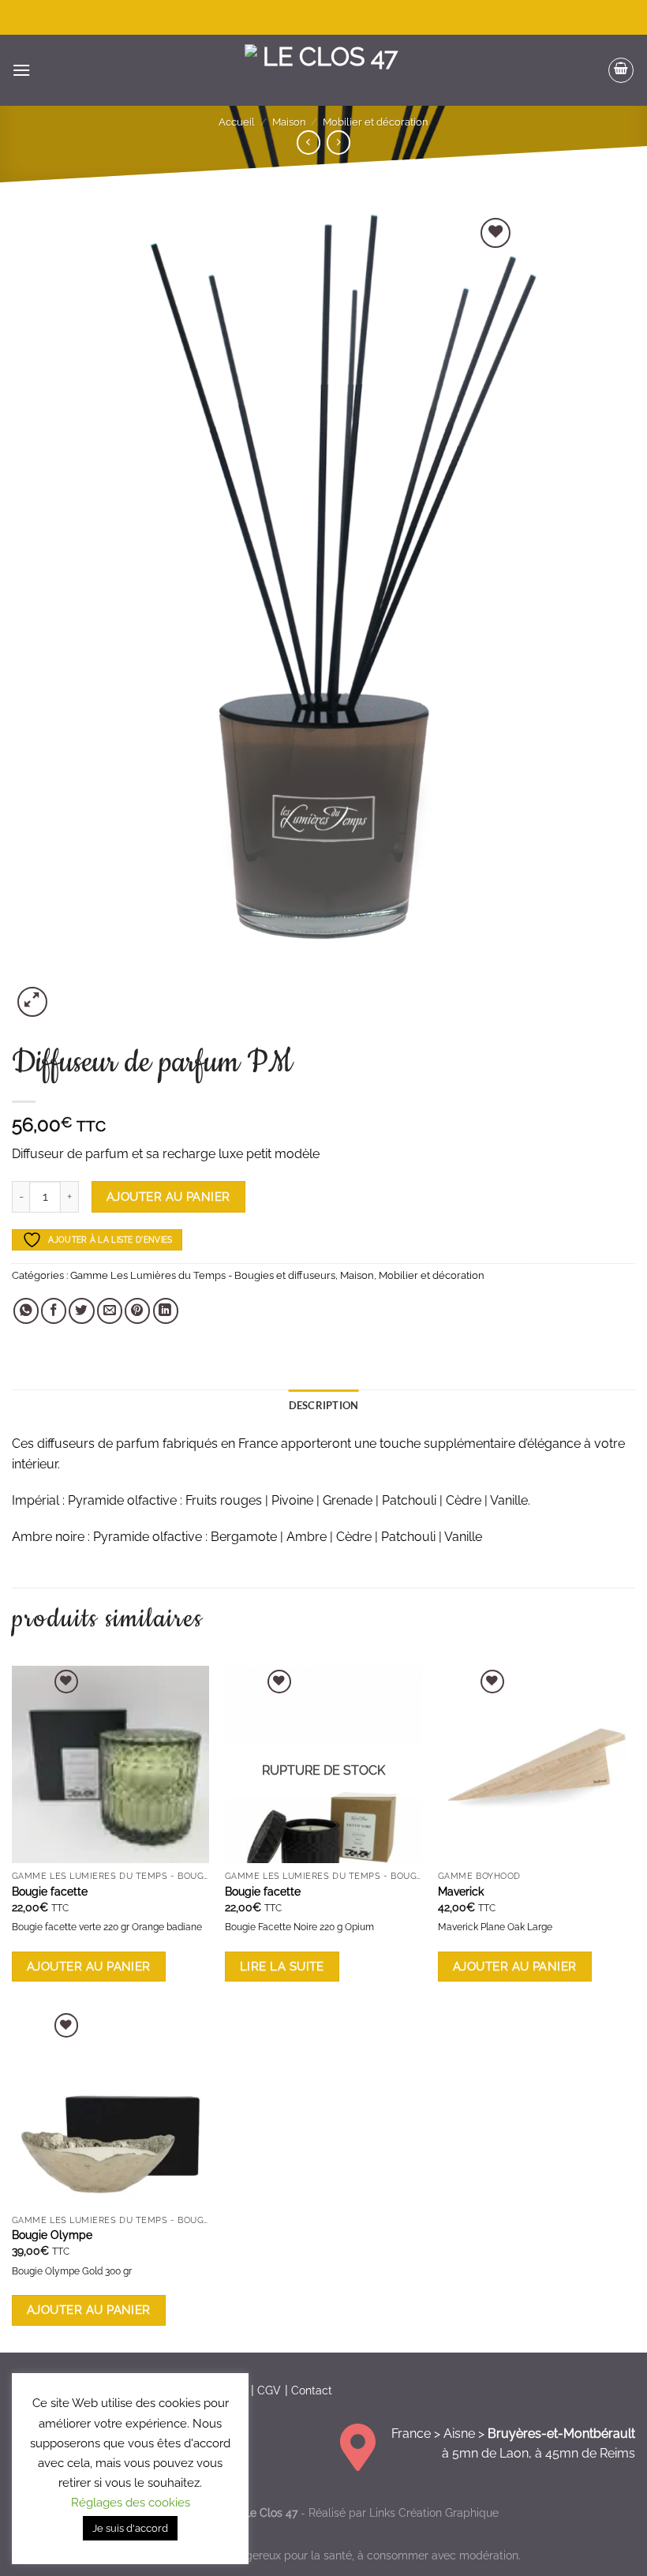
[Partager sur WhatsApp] (26, 1310)
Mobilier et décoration (376, 122)
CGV (269, 2390)
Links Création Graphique (434, 2512)
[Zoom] (32, 1002)
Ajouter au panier (168, 1197)
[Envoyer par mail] (110, 1310)
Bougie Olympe (52, 2235)
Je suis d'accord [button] (130, 2528)
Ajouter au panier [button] (89, 1967)
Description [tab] (324, 1405)
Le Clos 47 (271, 2512)
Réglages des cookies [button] (131, 2503)
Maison (289, 122)
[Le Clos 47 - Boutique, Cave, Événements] (323, 70)
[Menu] (21, 70)
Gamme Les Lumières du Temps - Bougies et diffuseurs (203, 1275)
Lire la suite (282, 1967)
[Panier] (621, 70)
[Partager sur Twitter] (81, 1310)
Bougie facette (50, 1891)
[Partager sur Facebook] (54, 1310)
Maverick (461, 1891)
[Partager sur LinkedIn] (166, 1310)
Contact (312, 2390)
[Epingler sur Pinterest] (137, 1310)
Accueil (237, 122)
